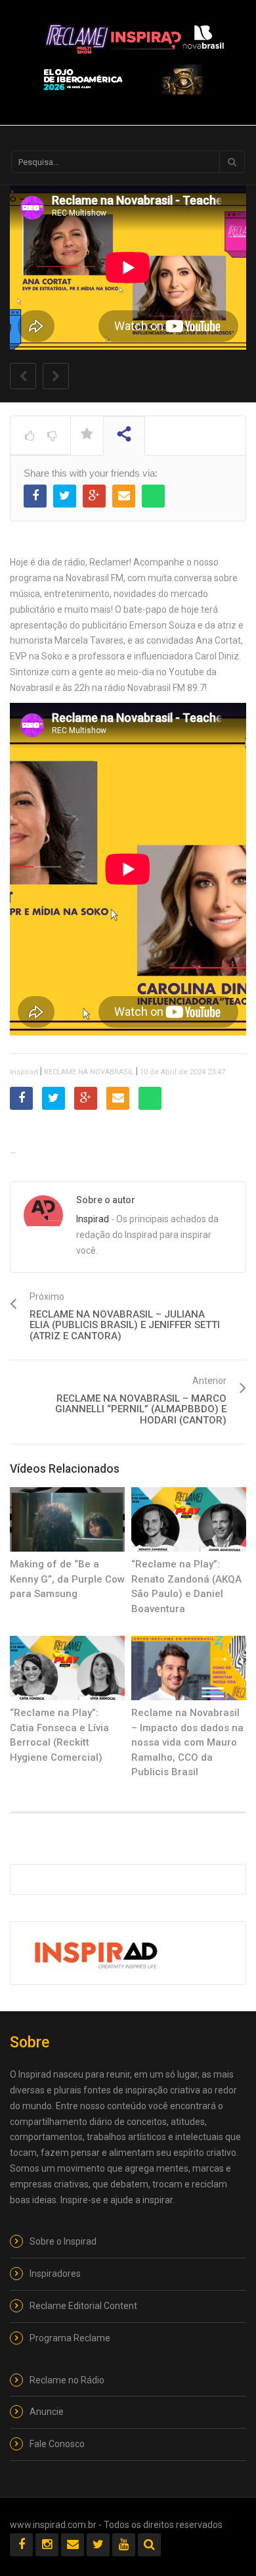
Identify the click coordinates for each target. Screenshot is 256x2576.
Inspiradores (55, 2274)
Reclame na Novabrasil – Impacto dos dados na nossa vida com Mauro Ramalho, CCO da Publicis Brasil (187, 1742)
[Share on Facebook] (35, 496)
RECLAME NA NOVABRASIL (89, 1072)
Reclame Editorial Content (83, 2306)
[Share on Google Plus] (94, 496)
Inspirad (24, 1072)
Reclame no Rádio (67, 2380)
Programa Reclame (70, 2338)
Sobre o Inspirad (63, 2241)
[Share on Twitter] (65, 496)
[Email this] (124, 496)
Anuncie (47, 2412)
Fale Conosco (57, 2444)
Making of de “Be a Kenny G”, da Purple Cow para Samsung (67, 1579)
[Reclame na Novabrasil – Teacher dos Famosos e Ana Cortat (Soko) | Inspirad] (135, 36)
